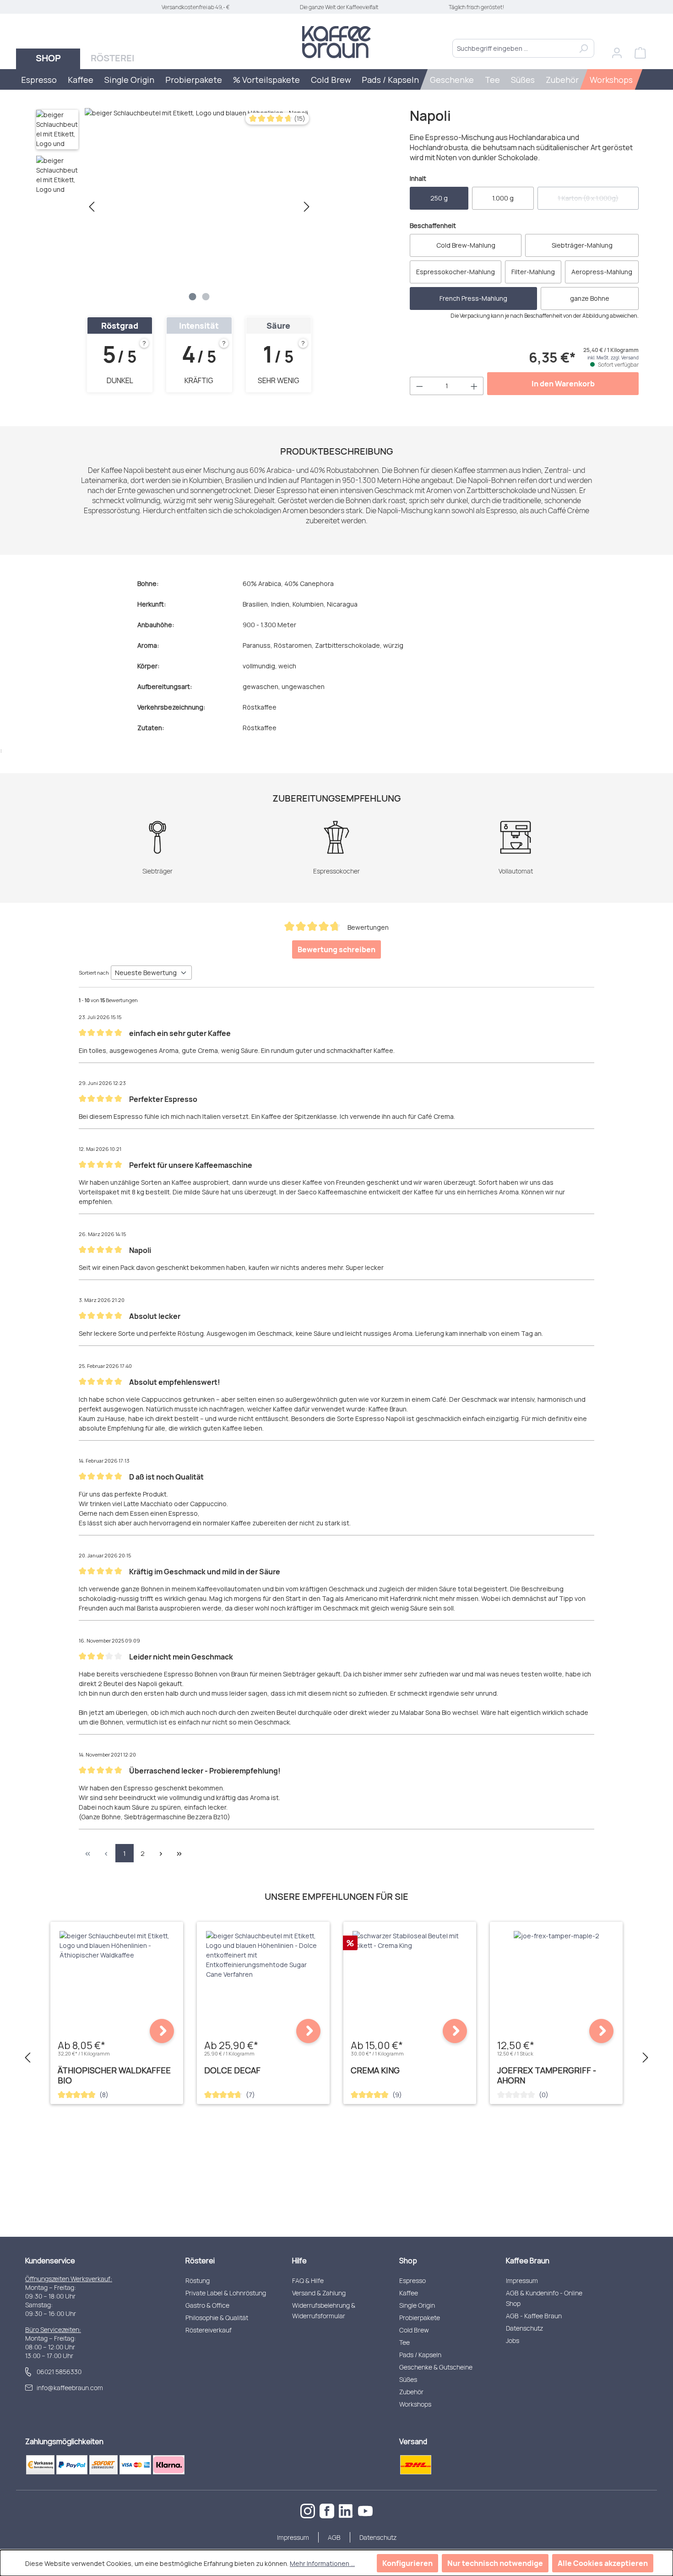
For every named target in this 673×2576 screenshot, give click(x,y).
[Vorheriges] (92, 207)
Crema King (375, 2070)
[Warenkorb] (640, 53)
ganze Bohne (590, 298)
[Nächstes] (307, 207)
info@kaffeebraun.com (70, 2388)
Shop (408, 2261)
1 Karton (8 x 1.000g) (598, 201)
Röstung (198, 2280)
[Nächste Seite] (161, 1853)
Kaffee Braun (528, 2261)
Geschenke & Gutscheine (436, 2367)
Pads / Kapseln (420, 2355)
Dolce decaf (232, 2070)
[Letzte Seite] (179, 1853)
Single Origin (417, 2305)
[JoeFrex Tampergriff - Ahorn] (556, 1936)
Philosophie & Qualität (217, 2318)
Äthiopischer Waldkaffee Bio (114, 2075)
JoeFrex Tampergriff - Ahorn (547, 2075)
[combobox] (513, 48)
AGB (334, 2537)
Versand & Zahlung (319, 2293)
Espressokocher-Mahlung (456, 272)
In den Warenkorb (563, 384)
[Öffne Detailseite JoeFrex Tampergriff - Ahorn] (601, 2031)
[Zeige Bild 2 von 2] (206, 297)
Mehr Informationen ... (322, 2563)
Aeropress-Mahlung (602, 272)
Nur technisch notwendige (495, 2563)
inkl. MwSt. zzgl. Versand (613, 358)
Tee (404, 2342)
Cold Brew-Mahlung (466, 245)
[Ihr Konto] (617, 53)
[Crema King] (410, 1941)
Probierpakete (420, 2318)
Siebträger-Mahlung (582, 245)
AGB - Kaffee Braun (534, 2316)
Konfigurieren (407, 2563)
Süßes (408, 2379)
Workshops (415, 2404)
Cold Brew (414, 2330)
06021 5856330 (59, 2372)
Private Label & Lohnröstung (226, 2293)
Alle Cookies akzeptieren (603, 2563)
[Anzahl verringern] (419, 386)
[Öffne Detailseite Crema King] (455, 2031)
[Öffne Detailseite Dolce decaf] (308, 2031)
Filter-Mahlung (533, 272)
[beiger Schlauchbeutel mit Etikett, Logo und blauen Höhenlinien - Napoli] (199, 206)
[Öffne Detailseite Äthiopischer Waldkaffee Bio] (162, 2031)
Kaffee (409, 2293)
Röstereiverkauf (209, 2330)
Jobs (513, 2340)
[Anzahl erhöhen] (474, 386)
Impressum (522, 2280)
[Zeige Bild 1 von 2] (193, 297)
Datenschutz (524, 2328)
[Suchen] (583, 48)
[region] (174, 206)
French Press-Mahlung (473, 298)
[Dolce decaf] (263, 1955)
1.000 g (503, 198)
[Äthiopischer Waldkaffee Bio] (117, 1945)
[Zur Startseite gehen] (336, 42)
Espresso (412, 2280)
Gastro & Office (207, 2305)
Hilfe (299, 2261)
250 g (439, 198)
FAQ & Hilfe (308, 2280)
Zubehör (411, 2392)
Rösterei (200, 2261)
